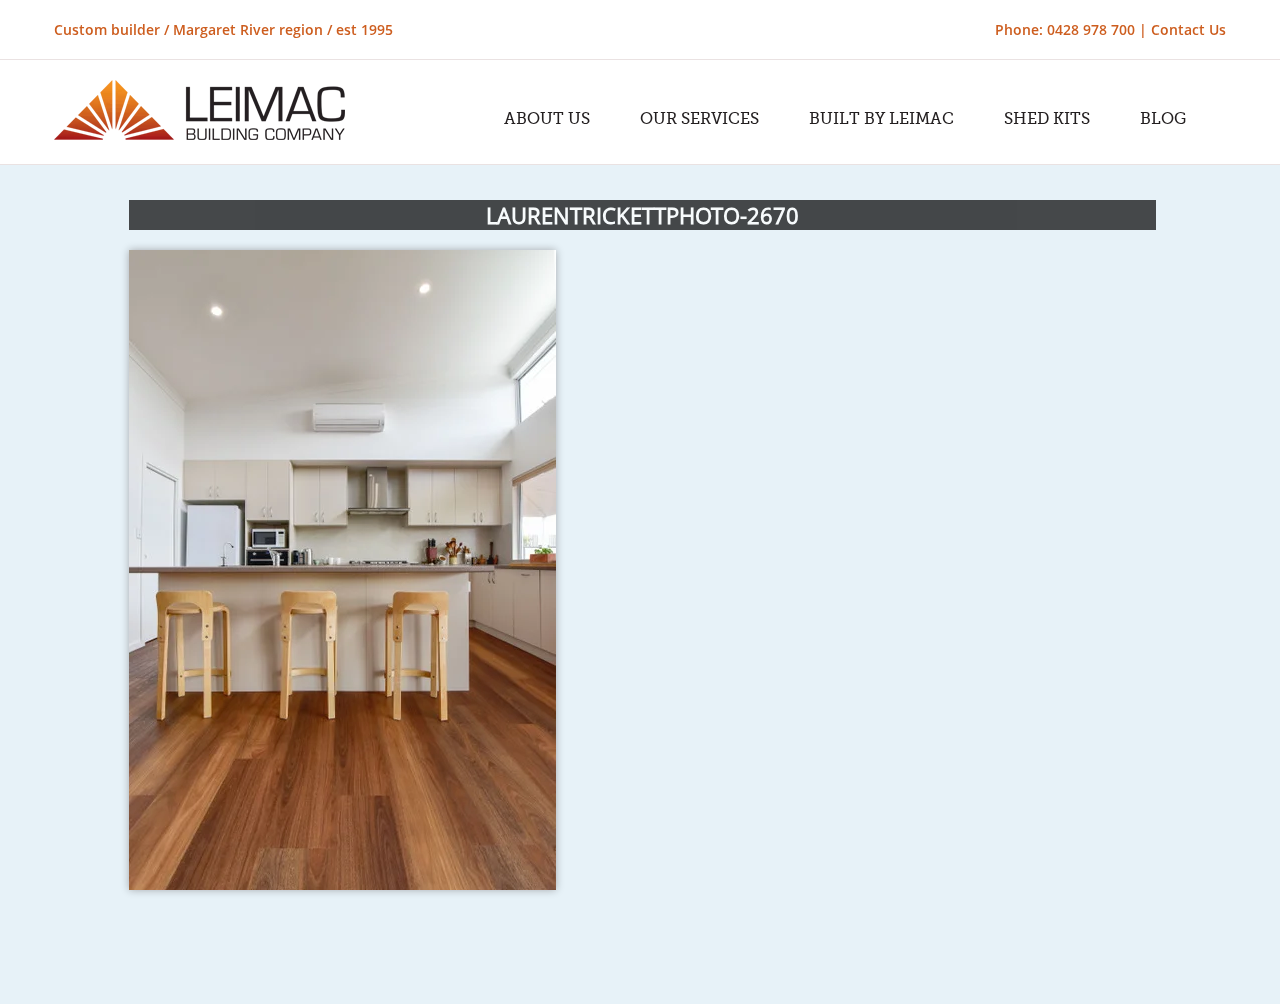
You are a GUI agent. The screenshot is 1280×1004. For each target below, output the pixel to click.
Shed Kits (1047, 119)
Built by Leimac (881, 119)
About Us (547, 119)
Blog (1163, 119)
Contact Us (1188, 29)
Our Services (699, 119)
